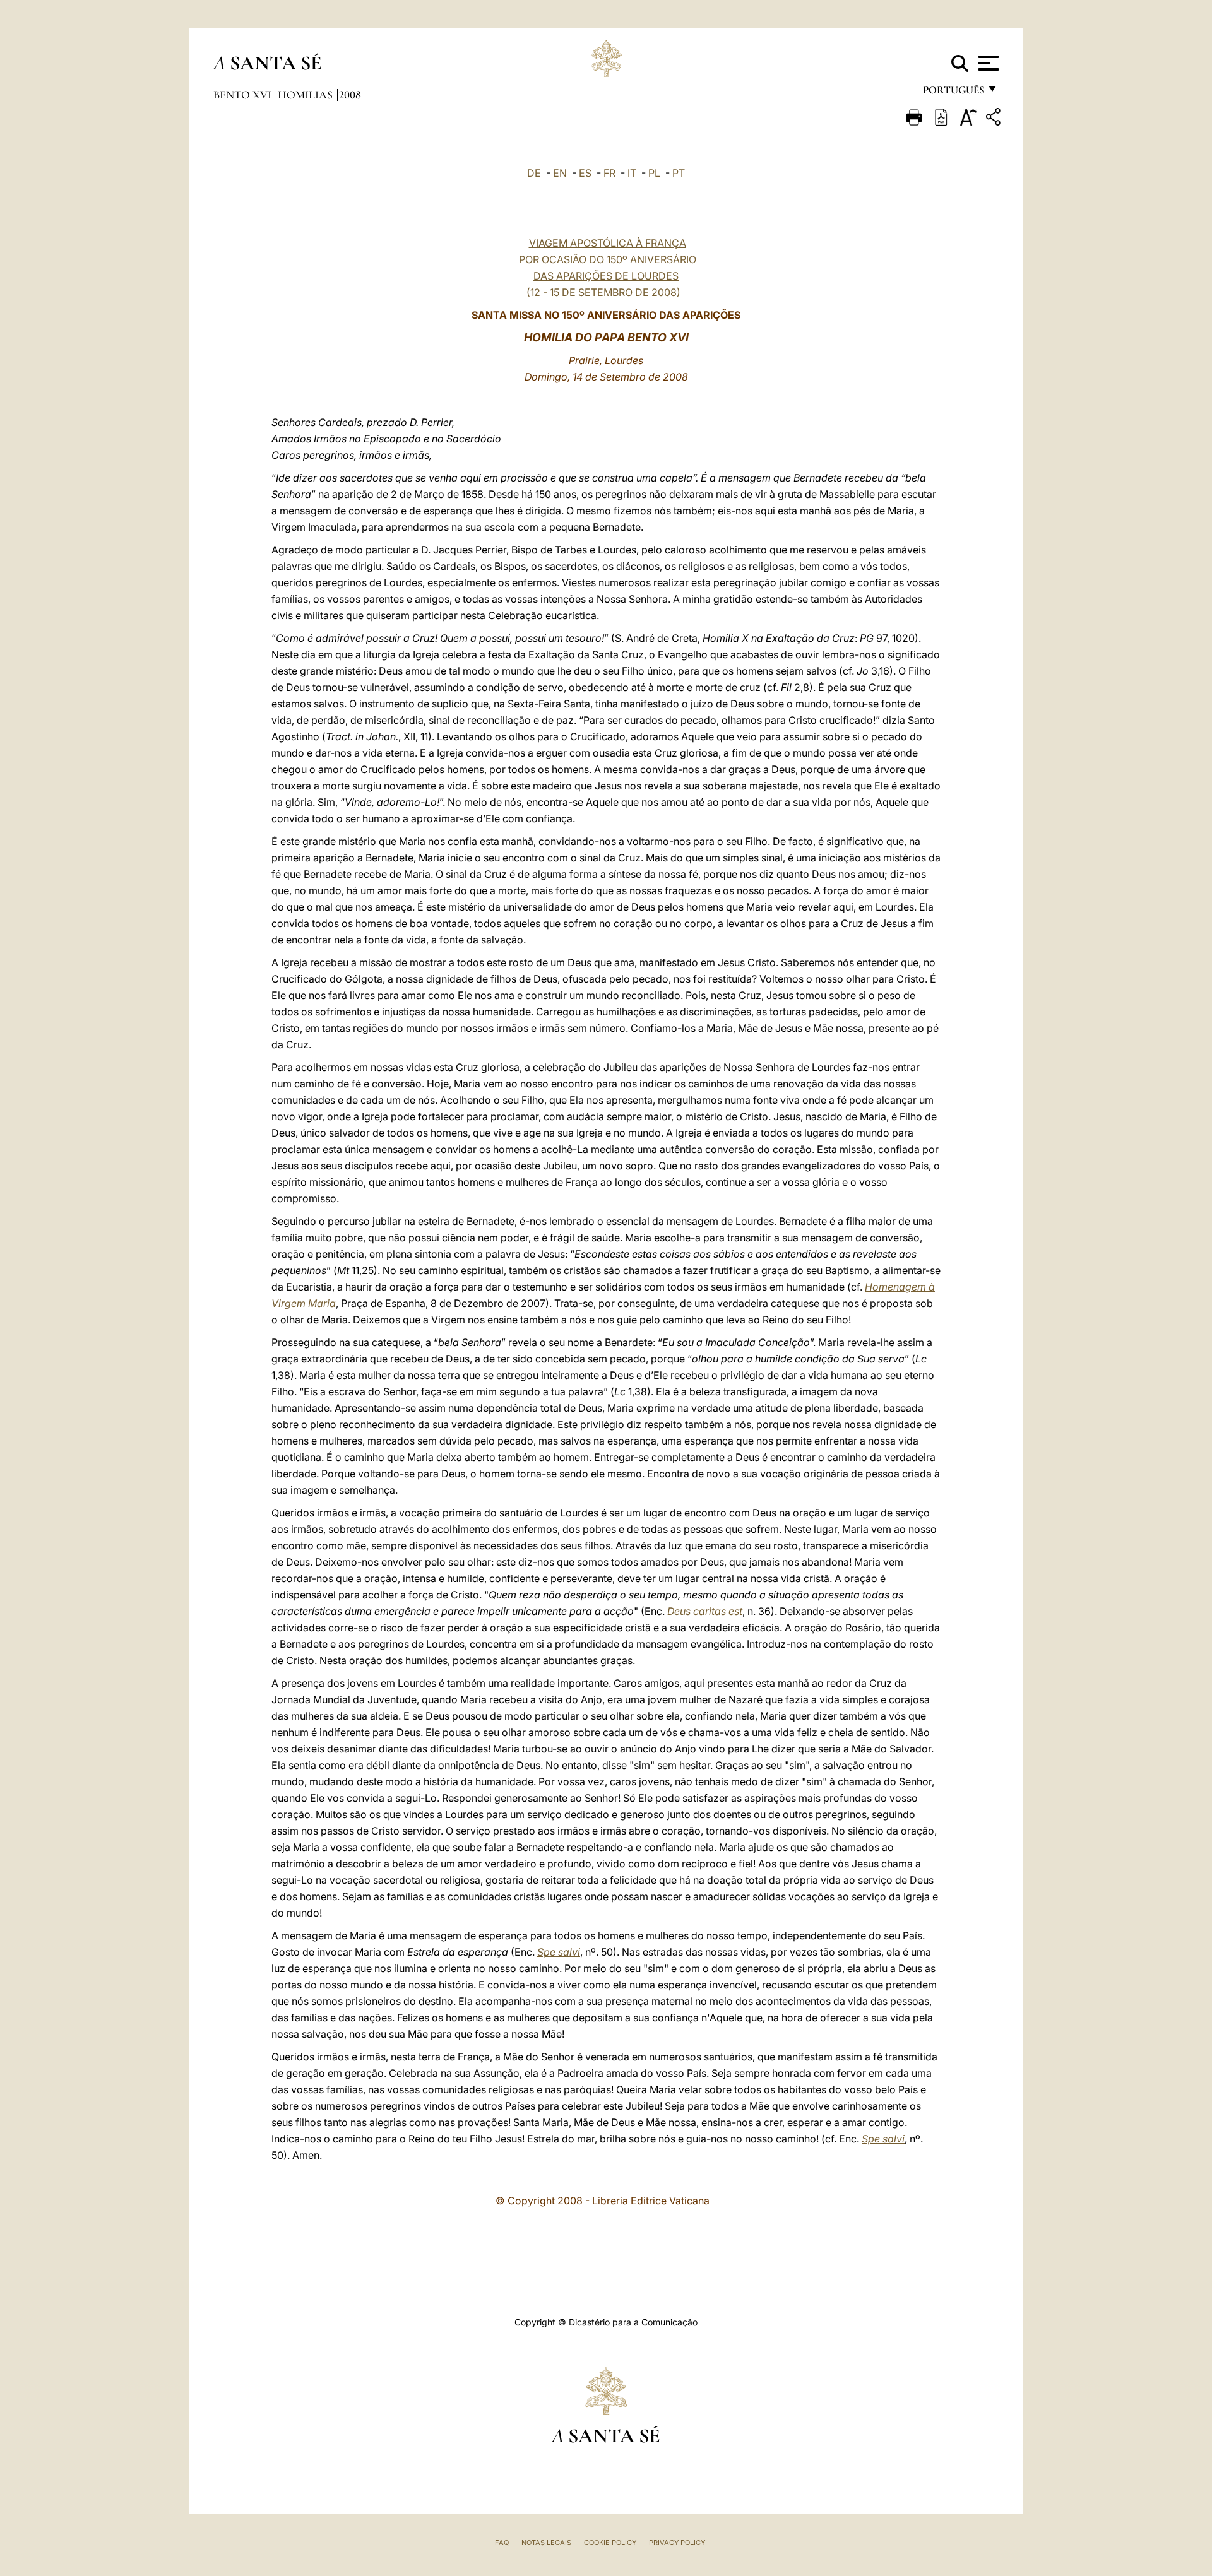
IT (632, 173)
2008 (350, 95)
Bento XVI (244, 95)
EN (560, 173)
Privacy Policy (677, 2543)
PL (654, 173)
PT (679, 173)
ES (585, 173)
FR (609, 173)
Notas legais (546, 2543)
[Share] (995, 119)
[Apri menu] (987, 63)
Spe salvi (559, 1952)
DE (534, 173)
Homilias (306, 95)
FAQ (502, 2543)
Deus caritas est (705, 1611)
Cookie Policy (610, 2543)
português (953, 93)
